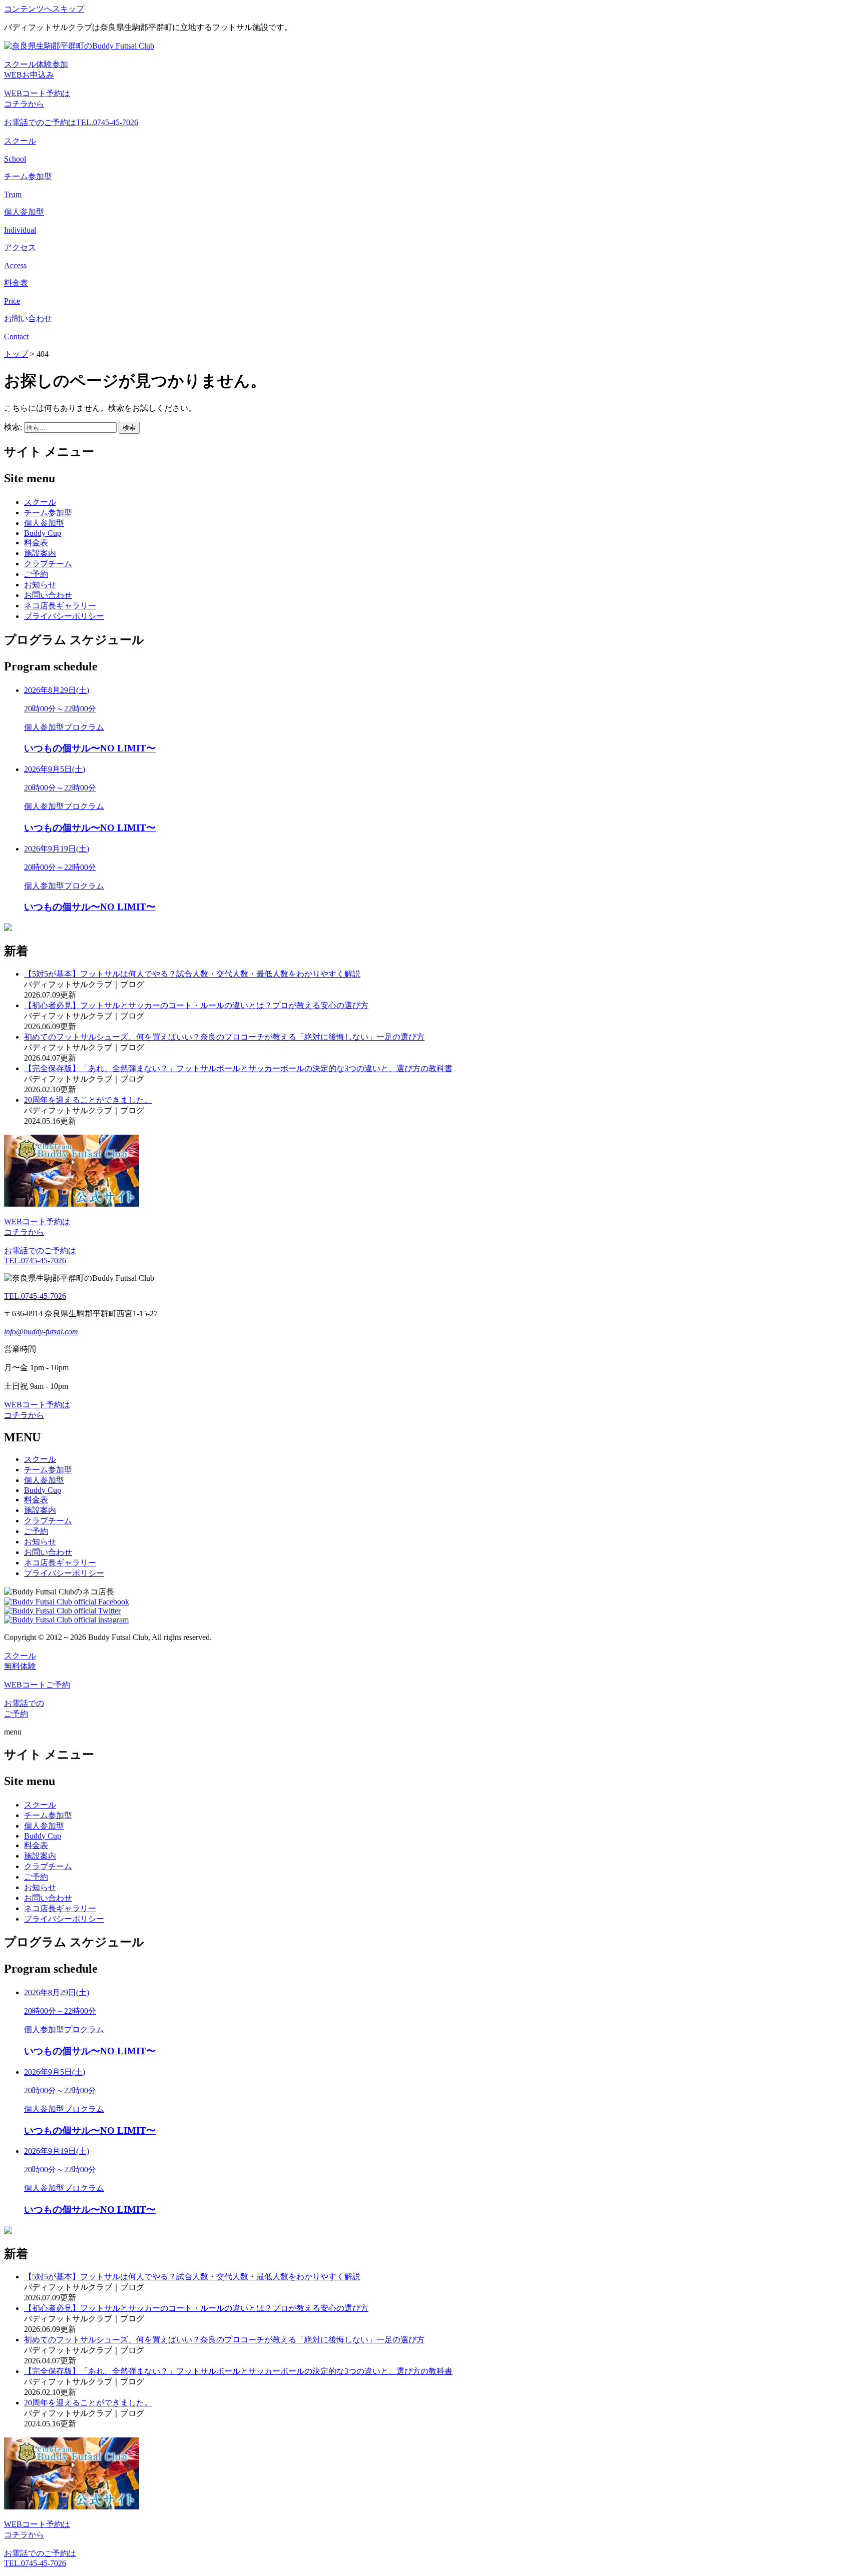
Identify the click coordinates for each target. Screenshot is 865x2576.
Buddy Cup (43, 533)
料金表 (36, 543)
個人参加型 (44, 523)
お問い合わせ (48, 595)
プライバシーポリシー (64, 616)
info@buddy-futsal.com (41, 1332)
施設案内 (40, 553)
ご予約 (36, 574)
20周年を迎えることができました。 (88, 1100)
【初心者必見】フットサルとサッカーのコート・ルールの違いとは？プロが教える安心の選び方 (196, 1005)
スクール (40, 502)
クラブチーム (48, 564)
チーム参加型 (48, 513)
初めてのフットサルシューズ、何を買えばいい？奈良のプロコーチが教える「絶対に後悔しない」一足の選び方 (224, 1037)
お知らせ (40, 585)
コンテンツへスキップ (44, 9)
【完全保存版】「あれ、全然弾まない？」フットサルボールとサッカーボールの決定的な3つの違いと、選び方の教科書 (238, 1068)
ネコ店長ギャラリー (60, 606)
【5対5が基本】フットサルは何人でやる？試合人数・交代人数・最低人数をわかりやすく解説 (192, 974)
